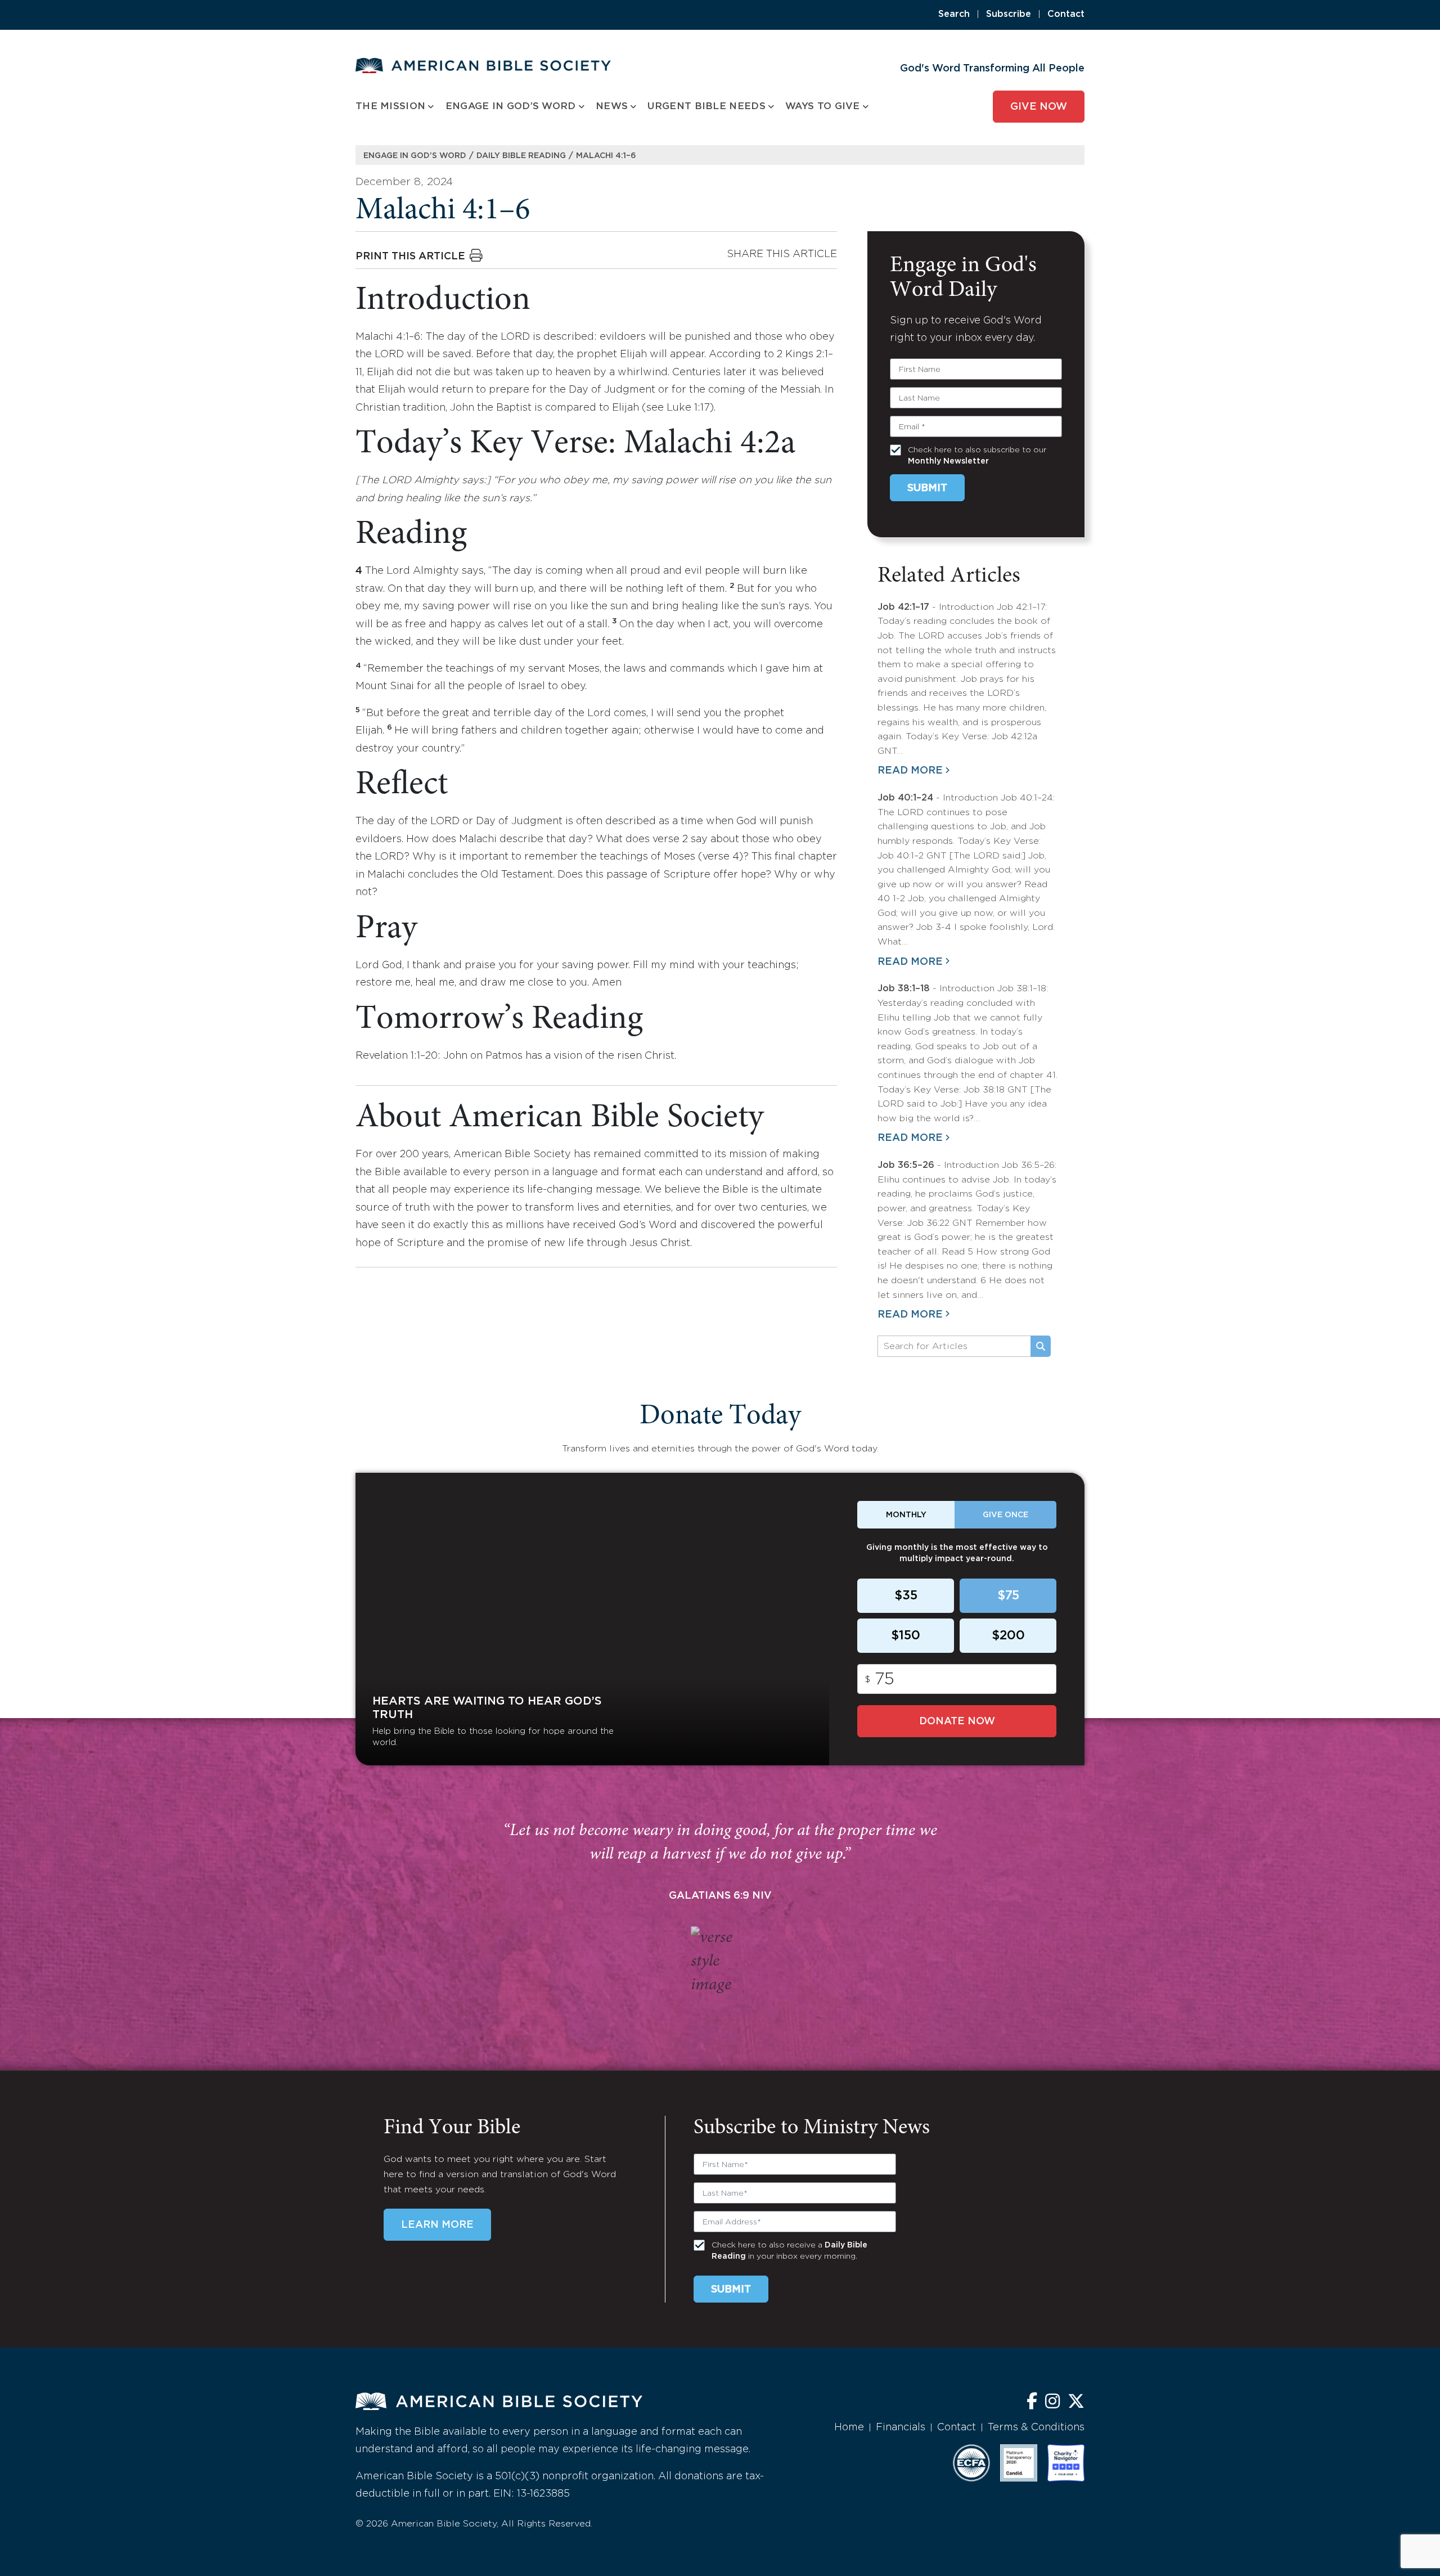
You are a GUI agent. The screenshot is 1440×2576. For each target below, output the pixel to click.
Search (954, 14)
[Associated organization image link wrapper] (971, 2463)
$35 (906, 1596)
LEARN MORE (437, 2225)
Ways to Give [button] (823, 107)
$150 (906, 1636)
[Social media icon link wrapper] (1032, 2402)
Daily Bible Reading (521, 156)
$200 (1008, 1636)
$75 (1008, 1596)
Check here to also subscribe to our (977, 456)
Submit (927, 488)
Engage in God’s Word (415, 156)
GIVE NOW (1039, 107)
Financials (901, 2427)
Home (849, 2427)
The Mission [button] (390, 107)
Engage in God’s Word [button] (511, 107)
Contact (1066, 14)
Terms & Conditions (1036, 2427)
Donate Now (957, 1721)
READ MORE (910, 771)
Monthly (906, 1515)
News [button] (612, 107)
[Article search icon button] (1041, 1346)
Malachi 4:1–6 (606, 156)
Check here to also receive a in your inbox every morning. (789, 2251)
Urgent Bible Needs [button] (706, 107)
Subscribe (1009, 14)
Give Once (1005, 1515)
